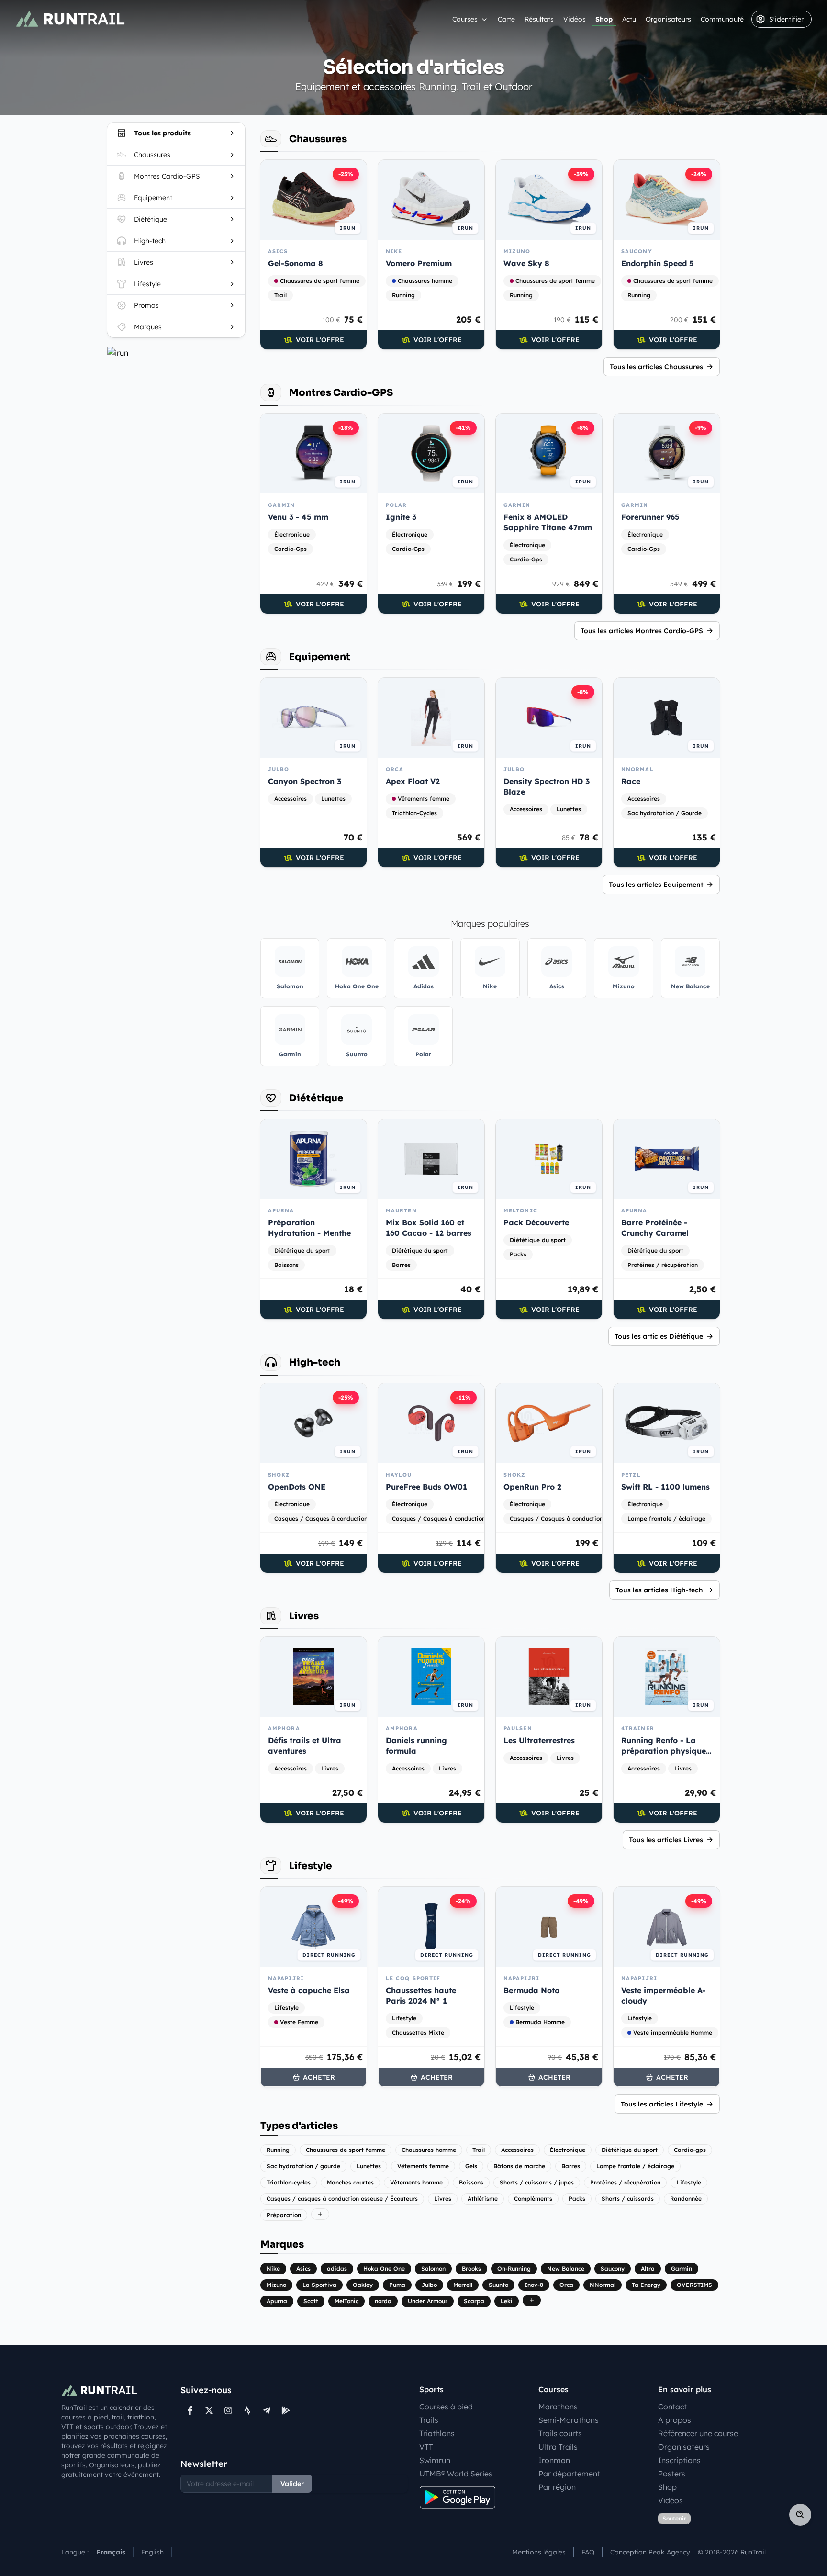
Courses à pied (446, 2407)
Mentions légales (539, 2552)
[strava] (247, 2410)
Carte (506, 19)
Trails (429, 2420)
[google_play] (286, 2410)
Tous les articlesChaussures (656, 367)
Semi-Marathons (569, 2420)
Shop (604, 19)
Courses (465, 19)
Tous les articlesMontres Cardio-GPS (642, 631)
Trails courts (560, 2433)
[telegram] (267, 2410)
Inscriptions (679, 2460)
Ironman (554, 2460)
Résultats (539, 19)
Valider (292, 2484)
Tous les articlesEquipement (656, 885)
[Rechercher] (800, 2515)
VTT (426, 2447)
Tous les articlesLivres (666, 1840)
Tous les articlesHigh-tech (659, 1590)
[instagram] (228, 2410)
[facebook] (190, 2410)
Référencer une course (698, 2433)
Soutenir (674, 2518)
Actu (629, 19)
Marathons (558, 2407)
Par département (569, 2474)
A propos (675, 2420)
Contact (672, 2407)
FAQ (588, 2552)
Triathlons (437, 2433)
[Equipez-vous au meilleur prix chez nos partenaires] (176, 353)
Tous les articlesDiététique (659, 1336)
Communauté (722, 19)
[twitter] (209, 2410)
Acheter (319, 2077)
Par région (557, 2487)
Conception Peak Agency (650, 2552)
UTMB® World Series (456, 2474)
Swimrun (435, 2460)
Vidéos (575, 19)
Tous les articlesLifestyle (662, 2104)
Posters (672, 2474)
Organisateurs (668, 19)
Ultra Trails (558, 2447)
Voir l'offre (320, 340)
